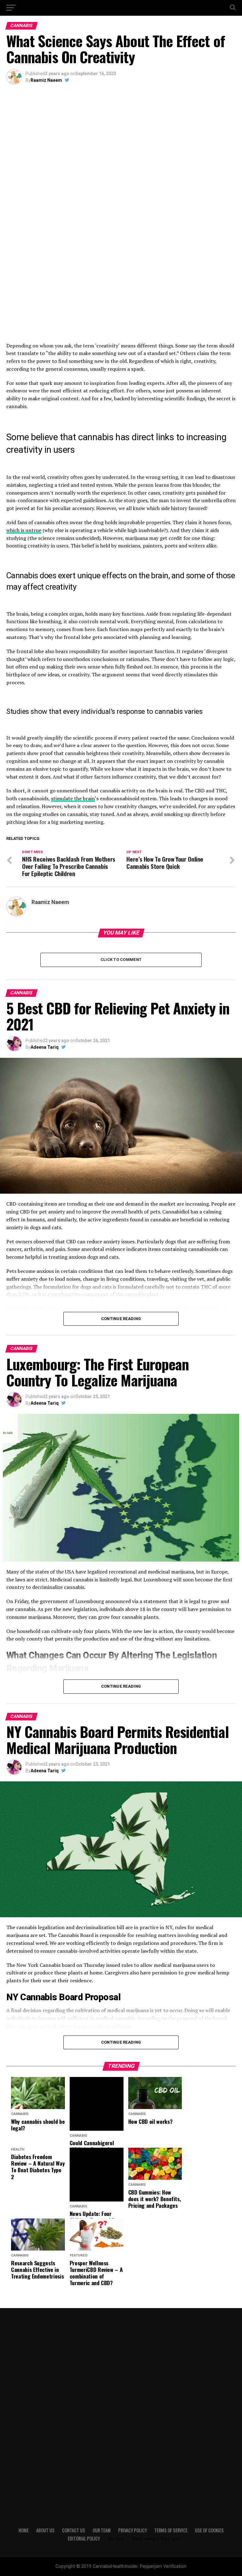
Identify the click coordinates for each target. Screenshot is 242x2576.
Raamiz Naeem (46, 80)
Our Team (102, 2530)
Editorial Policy (84, 2538)
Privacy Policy (133, 2530)
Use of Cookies (209, 2530)
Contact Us (74, 2530)
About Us (45, 2530)
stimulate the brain (73, 798)
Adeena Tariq (45, 1047)
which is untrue (24, 530)
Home (24, 2530)
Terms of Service (171, 2530)
